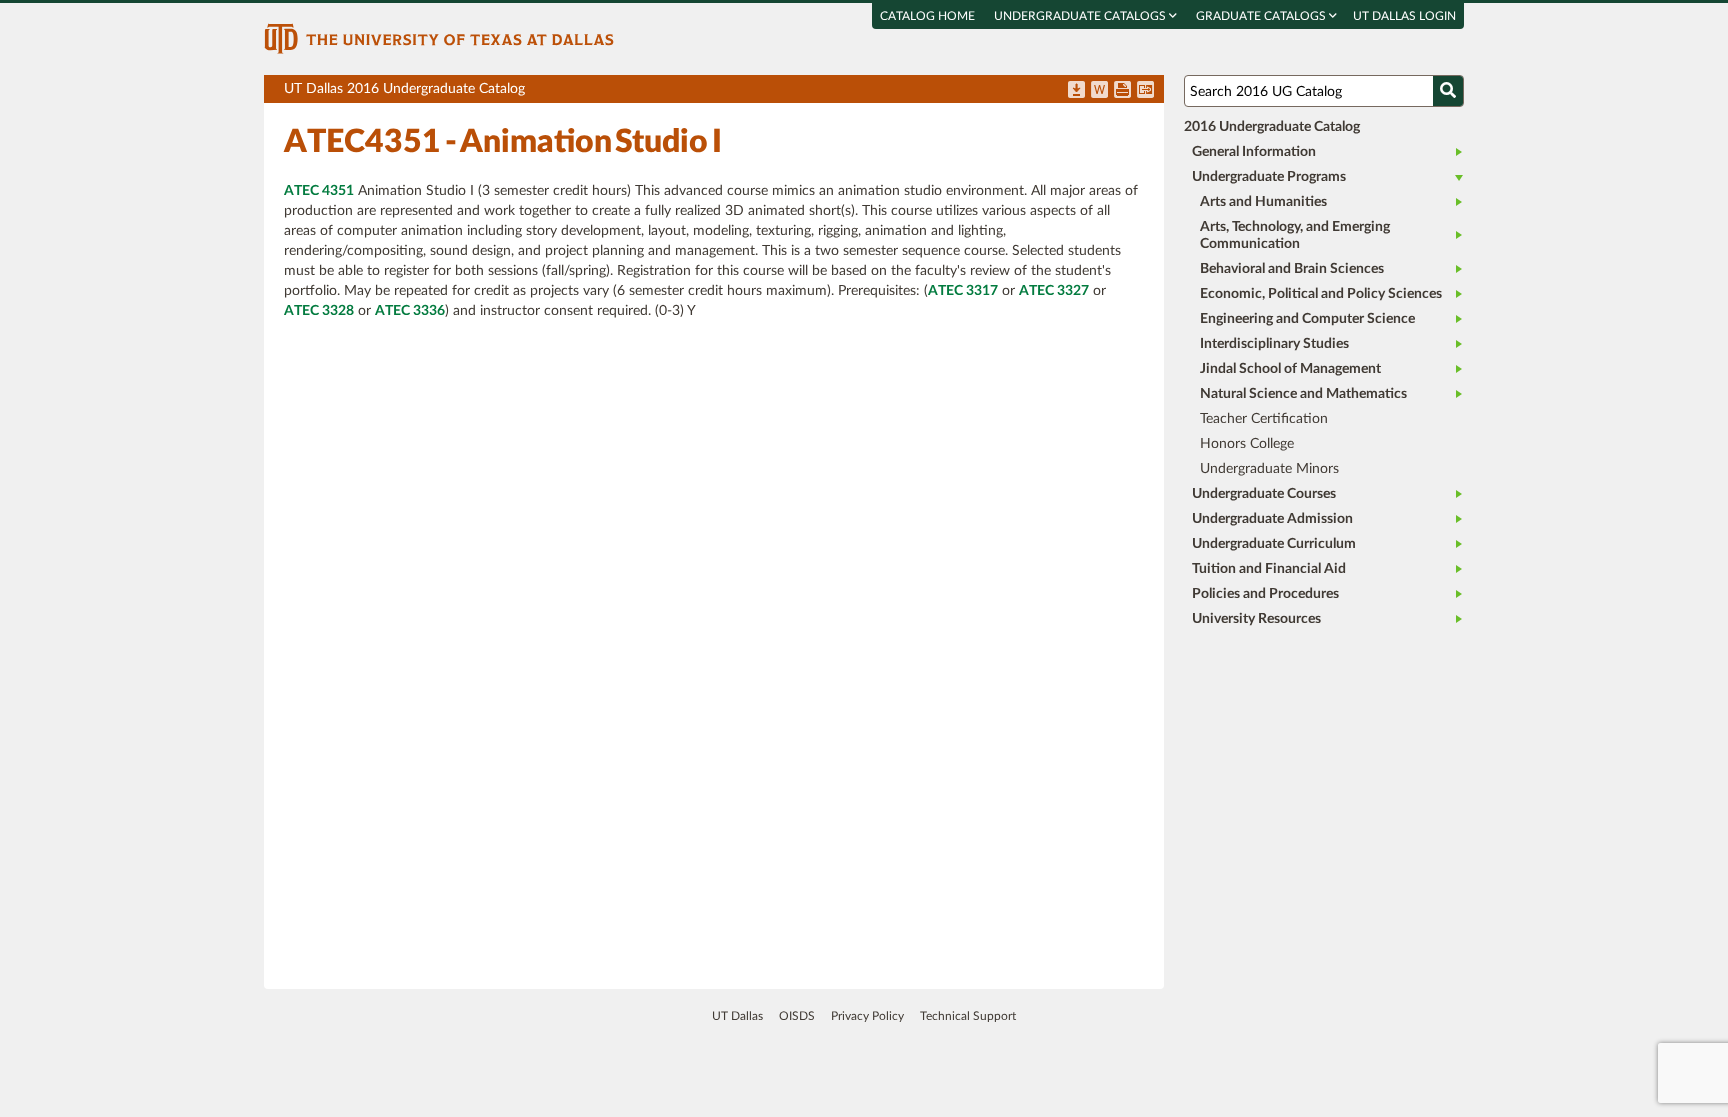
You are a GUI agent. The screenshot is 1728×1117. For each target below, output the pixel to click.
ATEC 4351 (319, 191)
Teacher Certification (1264, 419)
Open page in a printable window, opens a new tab (1122, 91)
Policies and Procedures (1265, 594)
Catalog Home (927, 16)
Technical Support (968, 1016)
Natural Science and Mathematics (1303, 394)
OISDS (797, 1016)
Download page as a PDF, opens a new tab (1076, 91)
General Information (1254, 152)
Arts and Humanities (1263, 202)
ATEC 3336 (410, 311)
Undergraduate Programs (1269, 177)
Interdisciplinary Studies (1274, 344)
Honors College (1247, 444)
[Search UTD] (1448, 91)
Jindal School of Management (1290, 369)
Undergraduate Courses (1264, 494)
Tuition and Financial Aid (1269, 569)
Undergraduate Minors (1269, 469)
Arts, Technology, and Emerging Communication (1295, 235)
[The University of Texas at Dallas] (439, 38)
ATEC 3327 (1054, 291)
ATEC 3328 (319, 311)
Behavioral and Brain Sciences (1292, 269)
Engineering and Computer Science (1307, 319)
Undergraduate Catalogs (1081, 16)
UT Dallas (737, 1016)
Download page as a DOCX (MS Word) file (1099, 91)
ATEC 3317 (963, 291)
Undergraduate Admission (1272, 519)
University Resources (1256, 619)
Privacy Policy (867, 1016)
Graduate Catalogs (1262, 16)
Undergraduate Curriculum (1274, 544)
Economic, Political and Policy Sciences (1321, 294)
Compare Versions (1145, 91)
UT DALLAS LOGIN (1404, 16)
